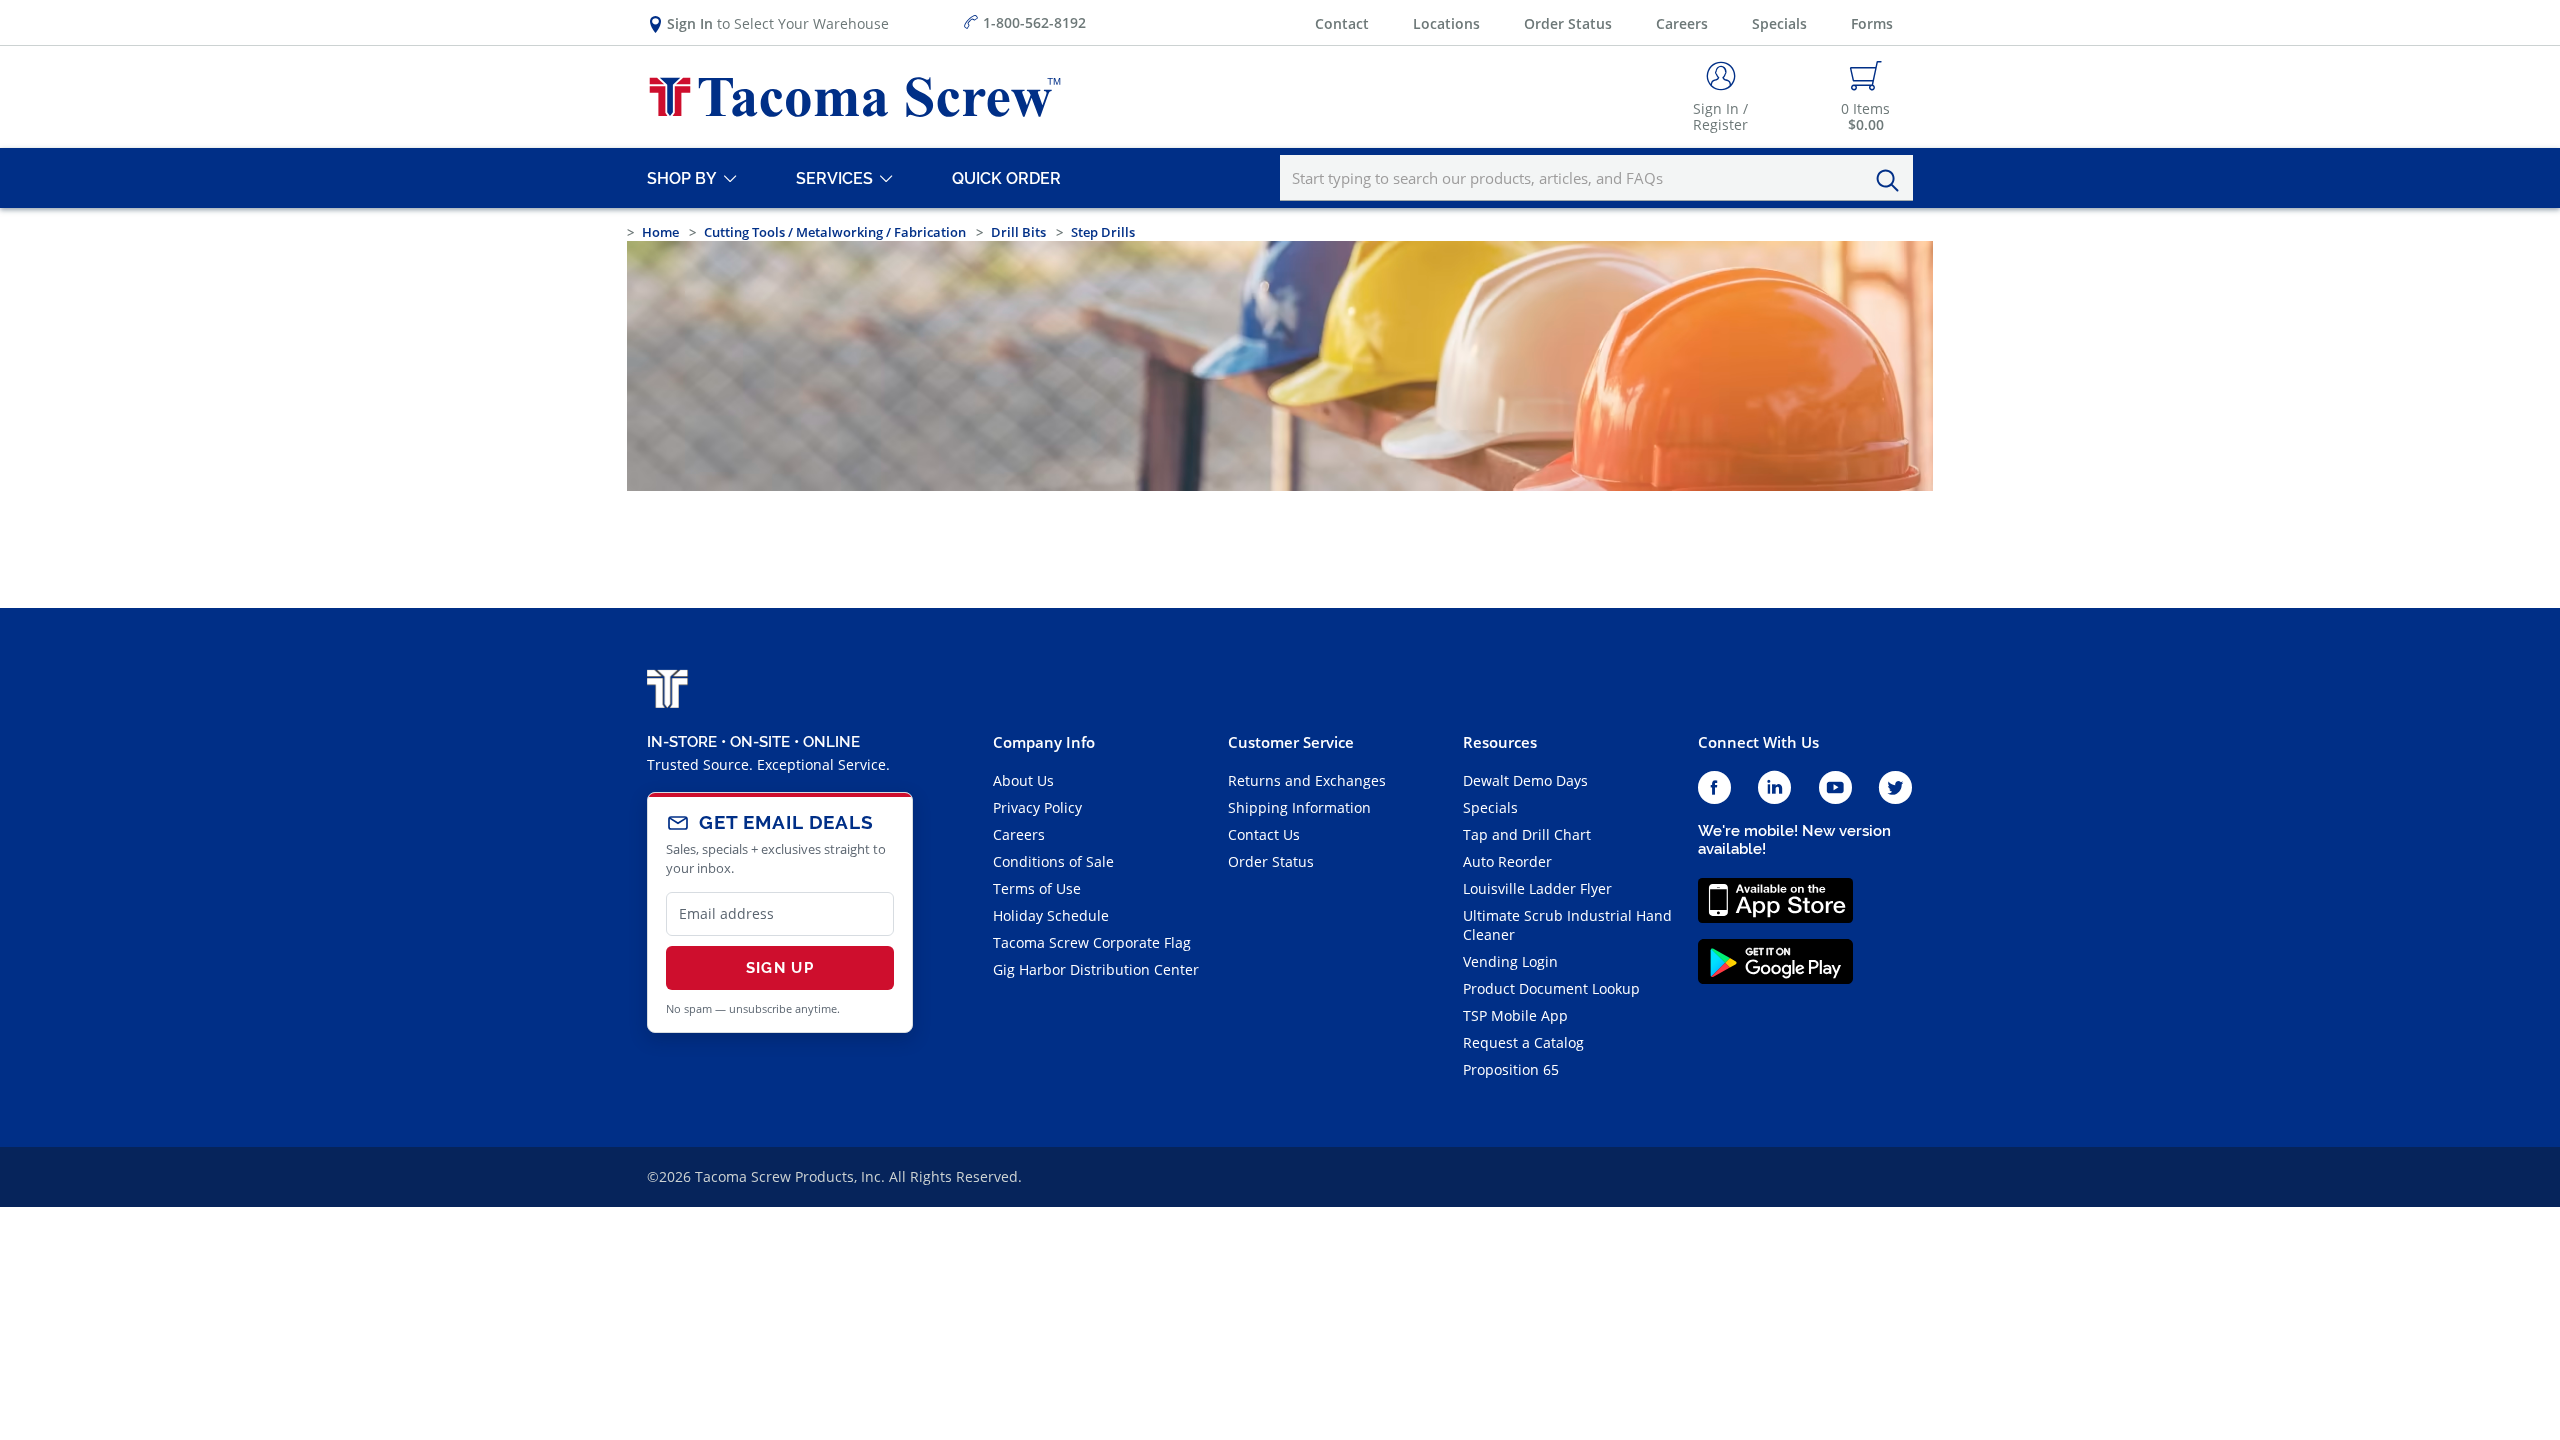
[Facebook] (1714, 788)
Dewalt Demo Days (1525, 780)
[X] (1896, 788)
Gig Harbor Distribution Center (1096, 969)
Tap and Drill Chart (1527, 834)
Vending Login (1510, 961)
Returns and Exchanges (1307, 780)
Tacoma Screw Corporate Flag (1092, 942)
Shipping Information (1299, 807)
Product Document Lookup (1551, 988)
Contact (1342, 23)
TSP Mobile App (1515, 1015)
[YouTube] (1835, 788)
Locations (1446, 23)
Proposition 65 (1511, 1069)
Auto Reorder (1507, 861)
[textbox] (1596, 178)
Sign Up (780, 968)
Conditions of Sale (1053, 861)
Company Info (1044, 742)
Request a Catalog (1523, 1042)
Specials (1779, 23)
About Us (1023, 780)
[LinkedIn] (1774, 788)
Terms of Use (1037, 888)
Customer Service (1291, 742)
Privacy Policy (1037, 807)
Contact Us (1264, 834)
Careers (1682, 23)
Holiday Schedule (1051, 915)
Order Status (1568, 23)
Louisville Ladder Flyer (1537, 888)
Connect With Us (1758, 742)
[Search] (1893, 181)
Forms (1872, 23)
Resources (1500, 742)
